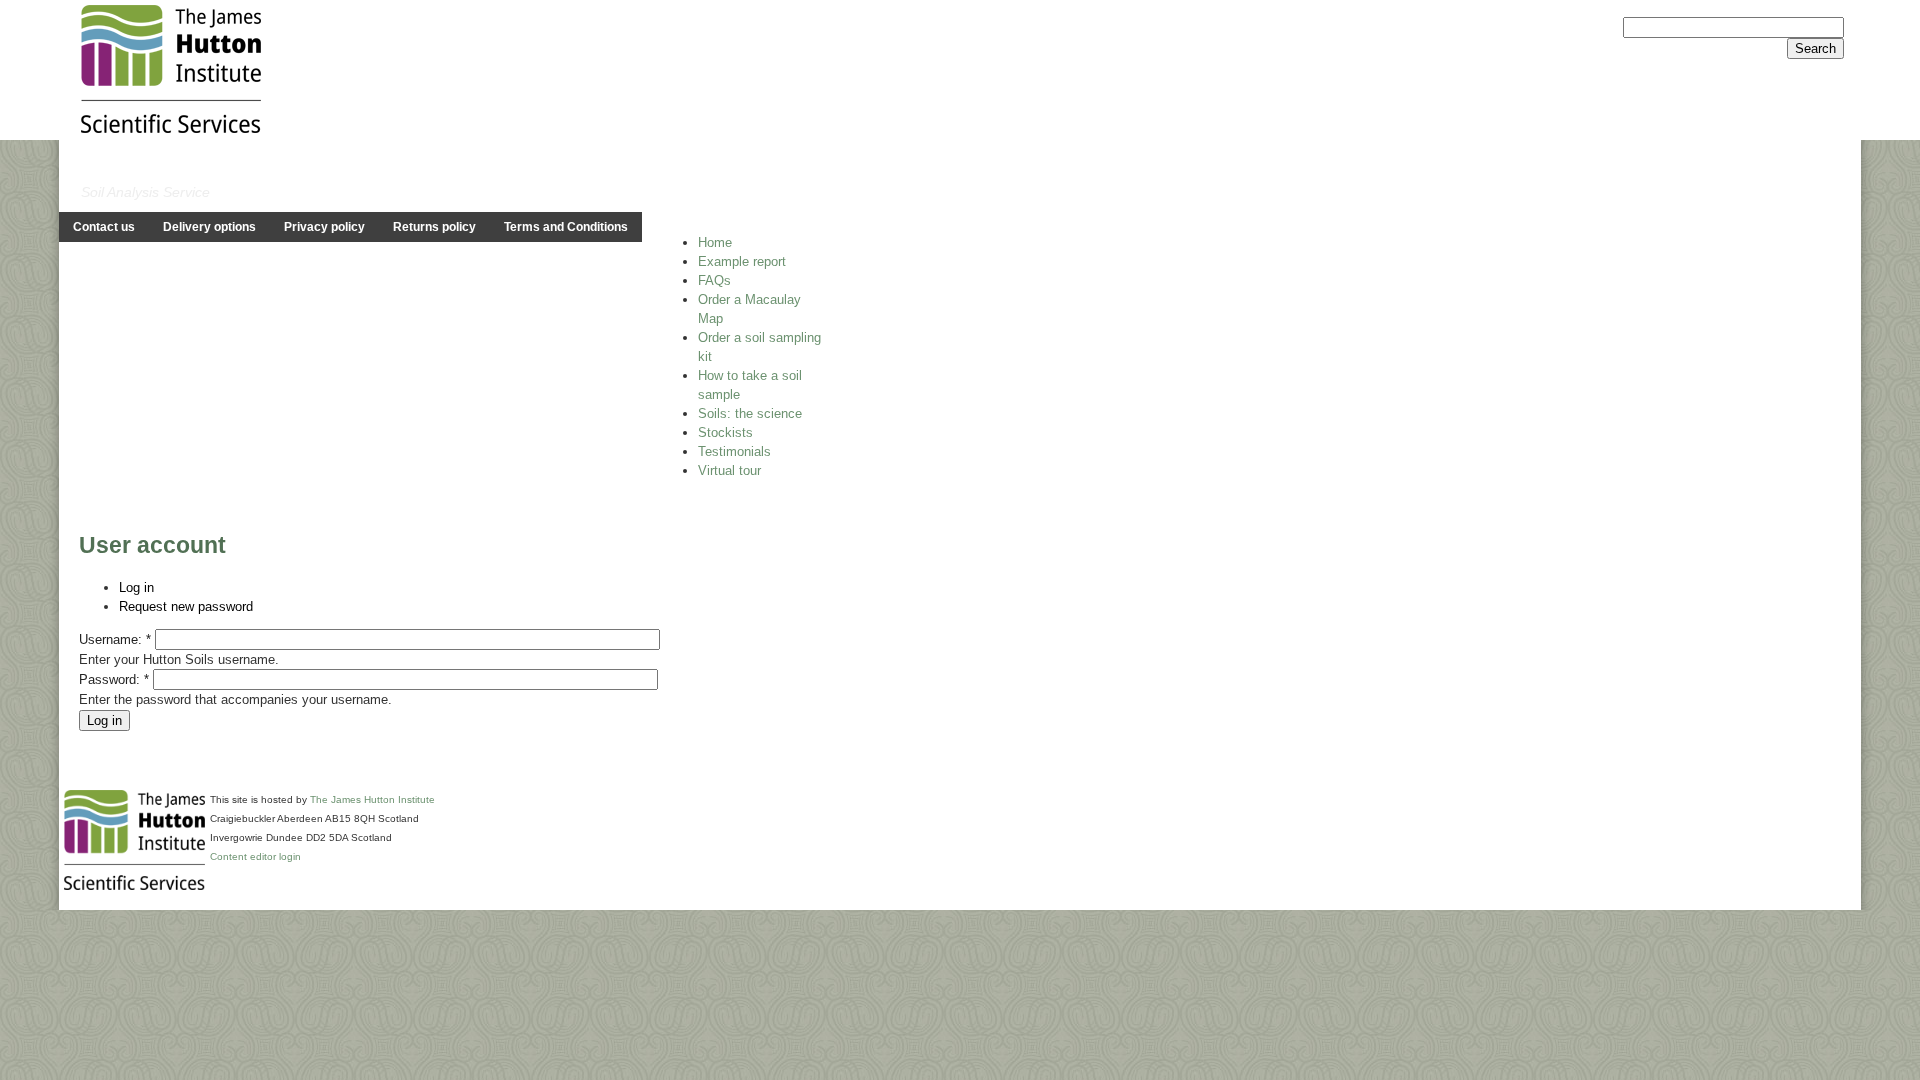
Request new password (186, 606)
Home (715, 242)
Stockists (725, 432)
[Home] (171, 67)
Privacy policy (324, 227)
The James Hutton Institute (372, 799)
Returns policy (434, 227)
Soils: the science (750, 413)
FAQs (714, 280)
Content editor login (255, 856)
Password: (114, 679)
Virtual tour (729, 470)
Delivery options (209, 227)
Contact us (104, 227)
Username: (115, 639)
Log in (136, 587)
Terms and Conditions (566, 227)
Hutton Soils (157, 166)
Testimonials (734, 451)
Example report (742, 261)
